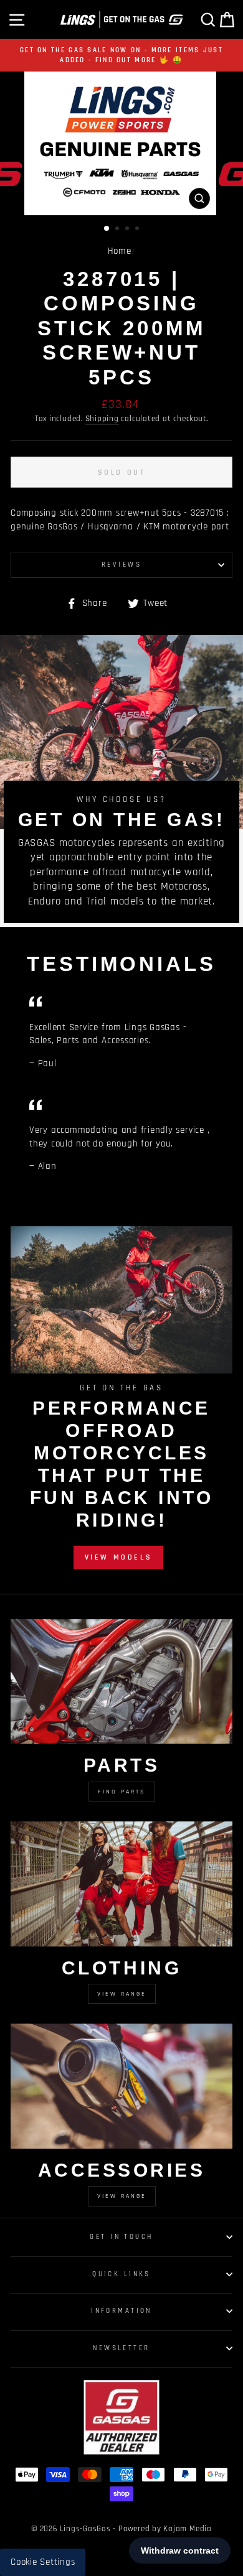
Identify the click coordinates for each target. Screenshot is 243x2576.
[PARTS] (121, 1681)
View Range (122, 1994)
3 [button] (128, 230)
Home (120, 251)
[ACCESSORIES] (121, 2086)
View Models (119, 1557)
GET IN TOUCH (121, 2237)
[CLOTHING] (121, 1884)
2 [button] (118, 230)
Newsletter (121, 2348)
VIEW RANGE (122, 2196)
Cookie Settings (43, 2562)
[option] (121, 55)
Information (121, 2311)
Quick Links (121, 2274)
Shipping (102, 419)
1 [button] (107, 229)
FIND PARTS (122, 1792)
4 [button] (138, 230)
